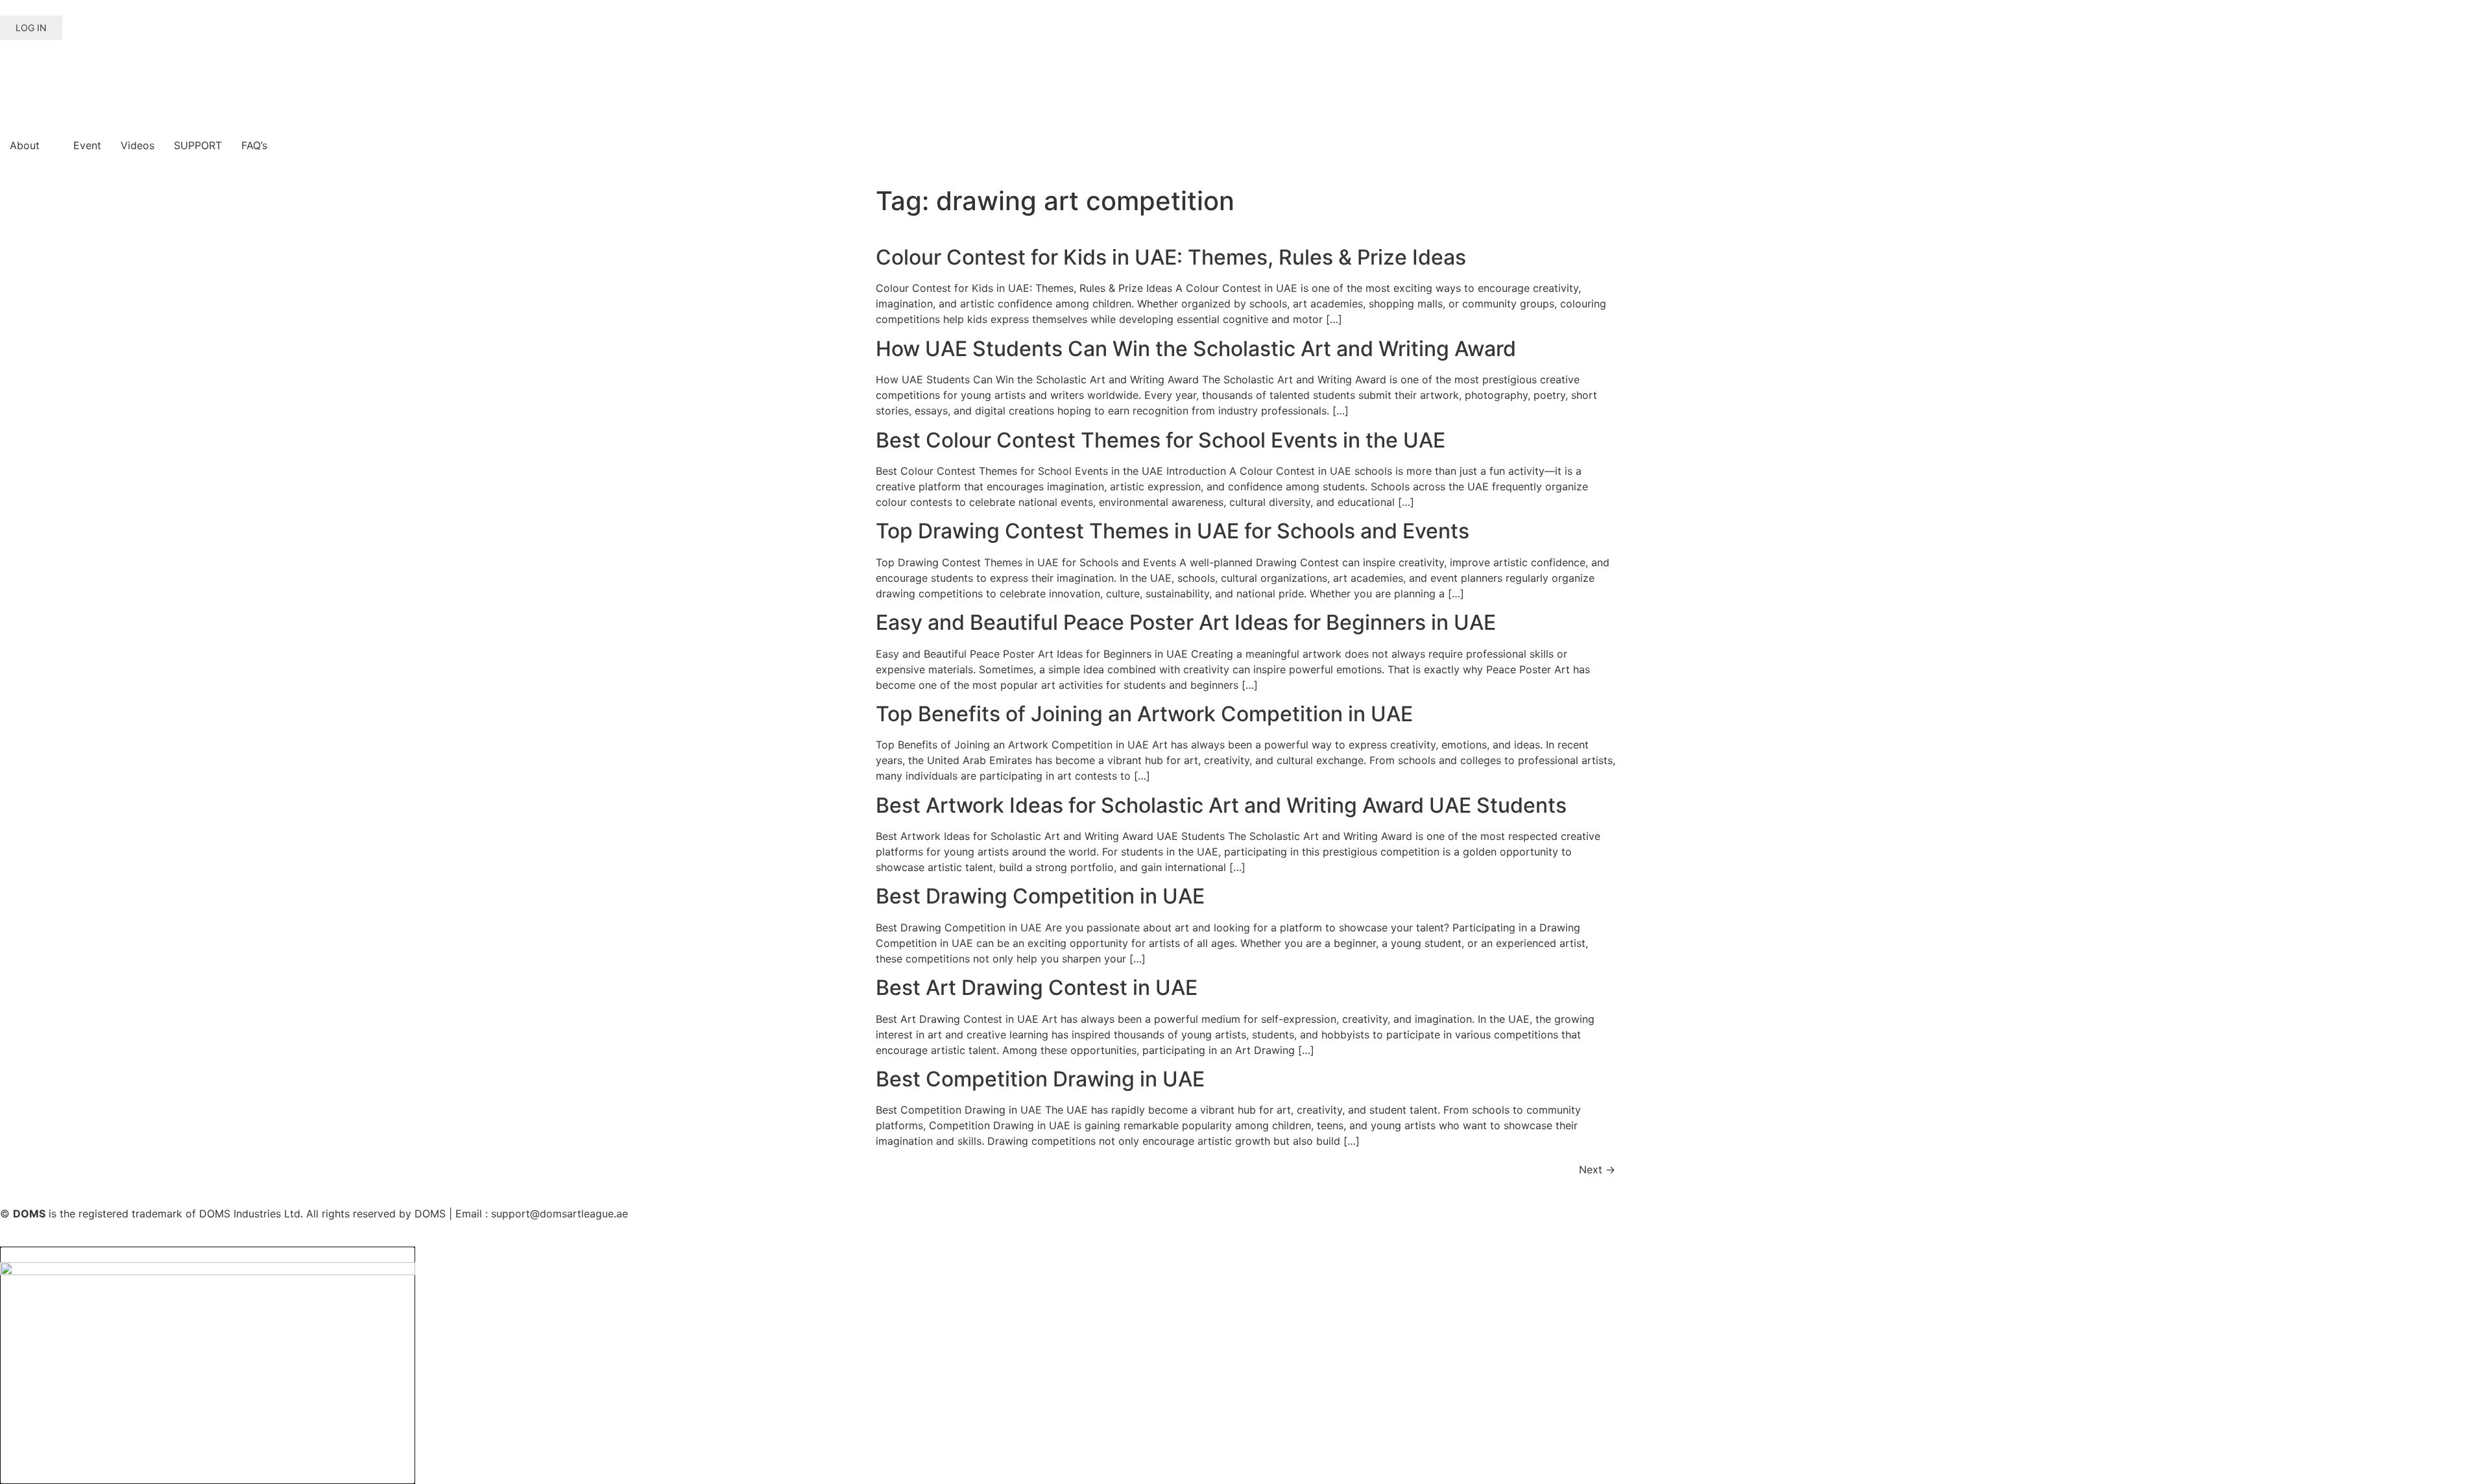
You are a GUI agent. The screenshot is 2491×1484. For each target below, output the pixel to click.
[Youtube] (88, 72)
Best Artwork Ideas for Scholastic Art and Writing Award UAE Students (1221, 805)
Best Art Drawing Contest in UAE (1037, 987)
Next (1597, 1169)
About (25, 145)
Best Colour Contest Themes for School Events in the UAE (1161, 440)
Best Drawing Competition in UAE (1040, 896)
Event (87, 145)
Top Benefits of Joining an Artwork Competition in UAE (1144, 714)
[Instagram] (52, 72)
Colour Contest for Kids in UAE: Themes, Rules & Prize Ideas (1171, 257)
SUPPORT (198, 145)
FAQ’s (254, 145)
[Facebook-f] (16, 72)
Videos (138, 145)
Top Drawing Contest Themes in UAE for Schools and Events (1173, 531)
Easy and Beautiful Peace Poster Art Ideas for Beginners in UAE (1186, 622)
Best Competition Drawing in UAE (1040, 1079)
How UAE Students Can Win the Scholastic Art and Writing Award (1196, 349)
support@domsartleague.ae (560, 1214)
